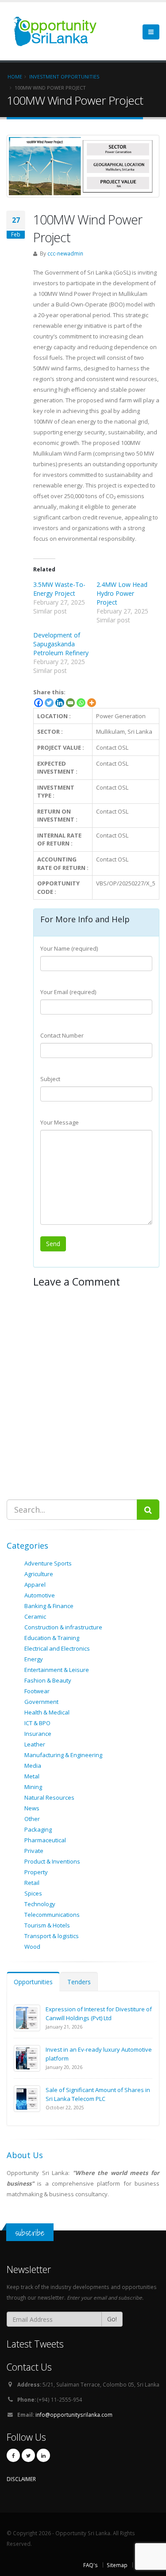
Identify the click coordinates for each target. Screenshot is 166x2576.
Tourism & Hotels (47, 1925)
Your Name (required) (69, 948)
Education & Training (52, 1638)
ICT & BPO (37, 1723)
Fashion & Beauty (48, 1680)
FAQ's (91, 2565)
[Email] (70, 703)
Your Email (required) (68, 992)
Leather (35, 1744)
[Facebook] (39, 703)
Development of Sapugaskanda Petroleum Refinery (61, 644)
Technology (40, 1904)
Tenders (79, 1982)
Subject (50, 1079)
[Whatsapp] (81, 703)
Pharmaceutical (45, 1840)
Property (36, 1872)
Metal (32, 1776)
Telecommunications (52, 1915)
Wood (32, 1947)
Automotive (40, 1595)
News (32, 1808)
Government (41, 1702)
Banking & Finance (49, 1606)
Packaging (38, 1829)
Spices (33, 1893)
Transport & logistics (52, 1936)
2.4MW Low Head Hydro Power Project (122, 593)
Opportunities (33, 1982)
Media (33, 1766)
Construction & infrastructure (63, 1627)
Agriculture (39, 1574)
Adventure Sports (48, 1563)
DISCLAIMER (21, 2479)
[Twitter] (49, 703)
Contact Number (62, 1035)
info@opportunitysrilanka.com (74, 2415)
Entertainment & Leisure (57, 1670)
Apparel (35, 1585)
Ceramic (35, 1616)
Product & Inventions (52, 1861)
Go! (112, 2319)
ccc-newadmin (65, 253)
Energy (34, 1659)
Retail (32, 1883)
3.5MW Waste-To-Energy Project (59, 589)
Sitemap (117, 2565)
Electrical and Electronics (57, 1648)
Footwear (37, 1691)
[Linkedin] (60, 703)
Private (34, 1851)
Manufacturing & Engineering (63, 1755)
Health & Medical (47, 1712)
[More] (92, 703)
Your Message (60, 1122)
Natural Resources (49, 1797)
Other (32, 1819)
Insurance (38, 1734)
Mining (33, 1787)
